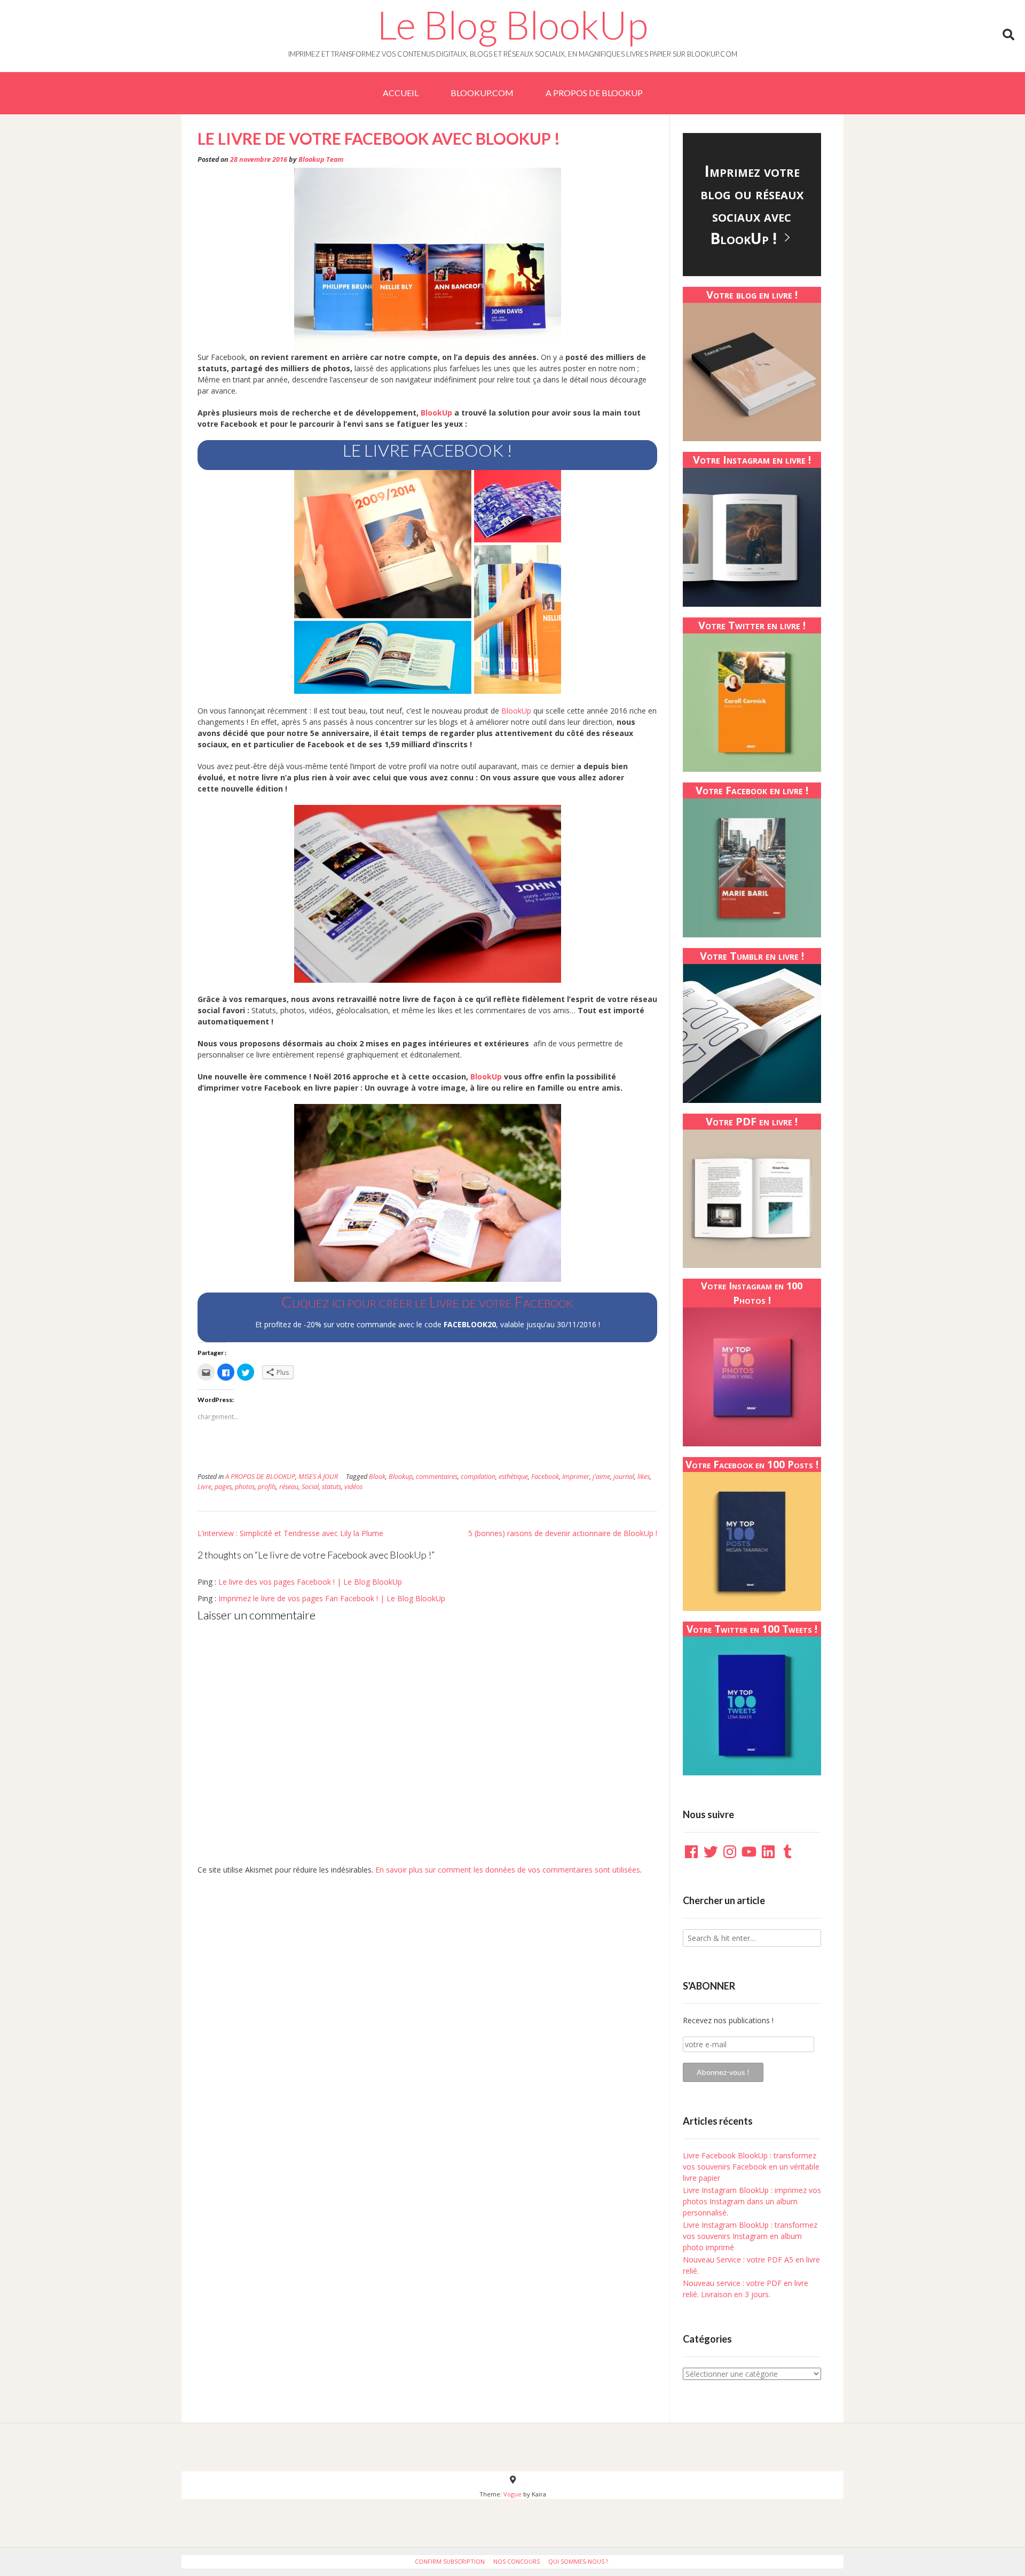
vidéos (353, 1487)
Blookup (401, 1477)
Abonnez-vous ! (723, 2072)
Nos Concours (517, 2561)
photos (245, 1487)
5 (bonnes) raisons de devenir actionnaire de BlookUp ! (563, 1533)
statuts (332, 1487)
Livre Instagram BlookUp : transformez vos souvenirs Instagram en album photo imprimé (750, 2236)
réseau (289, 1487)
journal (624, 1477)
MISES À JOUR (318, 1477)
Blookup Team (321, 159)
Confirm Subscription (450, 2561)
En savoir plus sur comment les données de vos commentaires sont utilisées (508, 1870)
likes (644, 1477)
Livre (204, 1487)
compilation (478, 1477)
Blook (377, 1477)
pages (223, 1487)
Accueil (401, 93)
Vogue (512, 2494)
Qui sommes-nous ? (578, 2561)
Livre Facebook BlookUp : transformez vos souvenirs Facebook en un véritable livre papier (751, 2167)
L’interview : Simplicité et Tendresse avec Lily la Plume (290, 1533)
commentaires (437, 1477)
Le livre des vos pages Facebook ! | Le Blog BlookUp (310, 1582)
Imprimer (576, 1477)
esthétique (513, 1477)
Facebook (545, 1477)
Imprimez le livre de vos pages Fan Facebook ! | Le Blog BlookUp (332, 1598)
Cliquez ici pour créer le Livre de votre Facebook (427, 1302)
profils (267, 1487)
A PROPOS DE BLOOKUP (594, 93)
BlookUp (436, 413)
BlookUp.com (482, 93)
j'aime (601, 1477)
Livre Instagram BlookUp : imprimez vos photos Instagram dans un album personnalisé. (752, 2201)
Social (310, 1487)
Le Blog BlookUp (512, 25)
